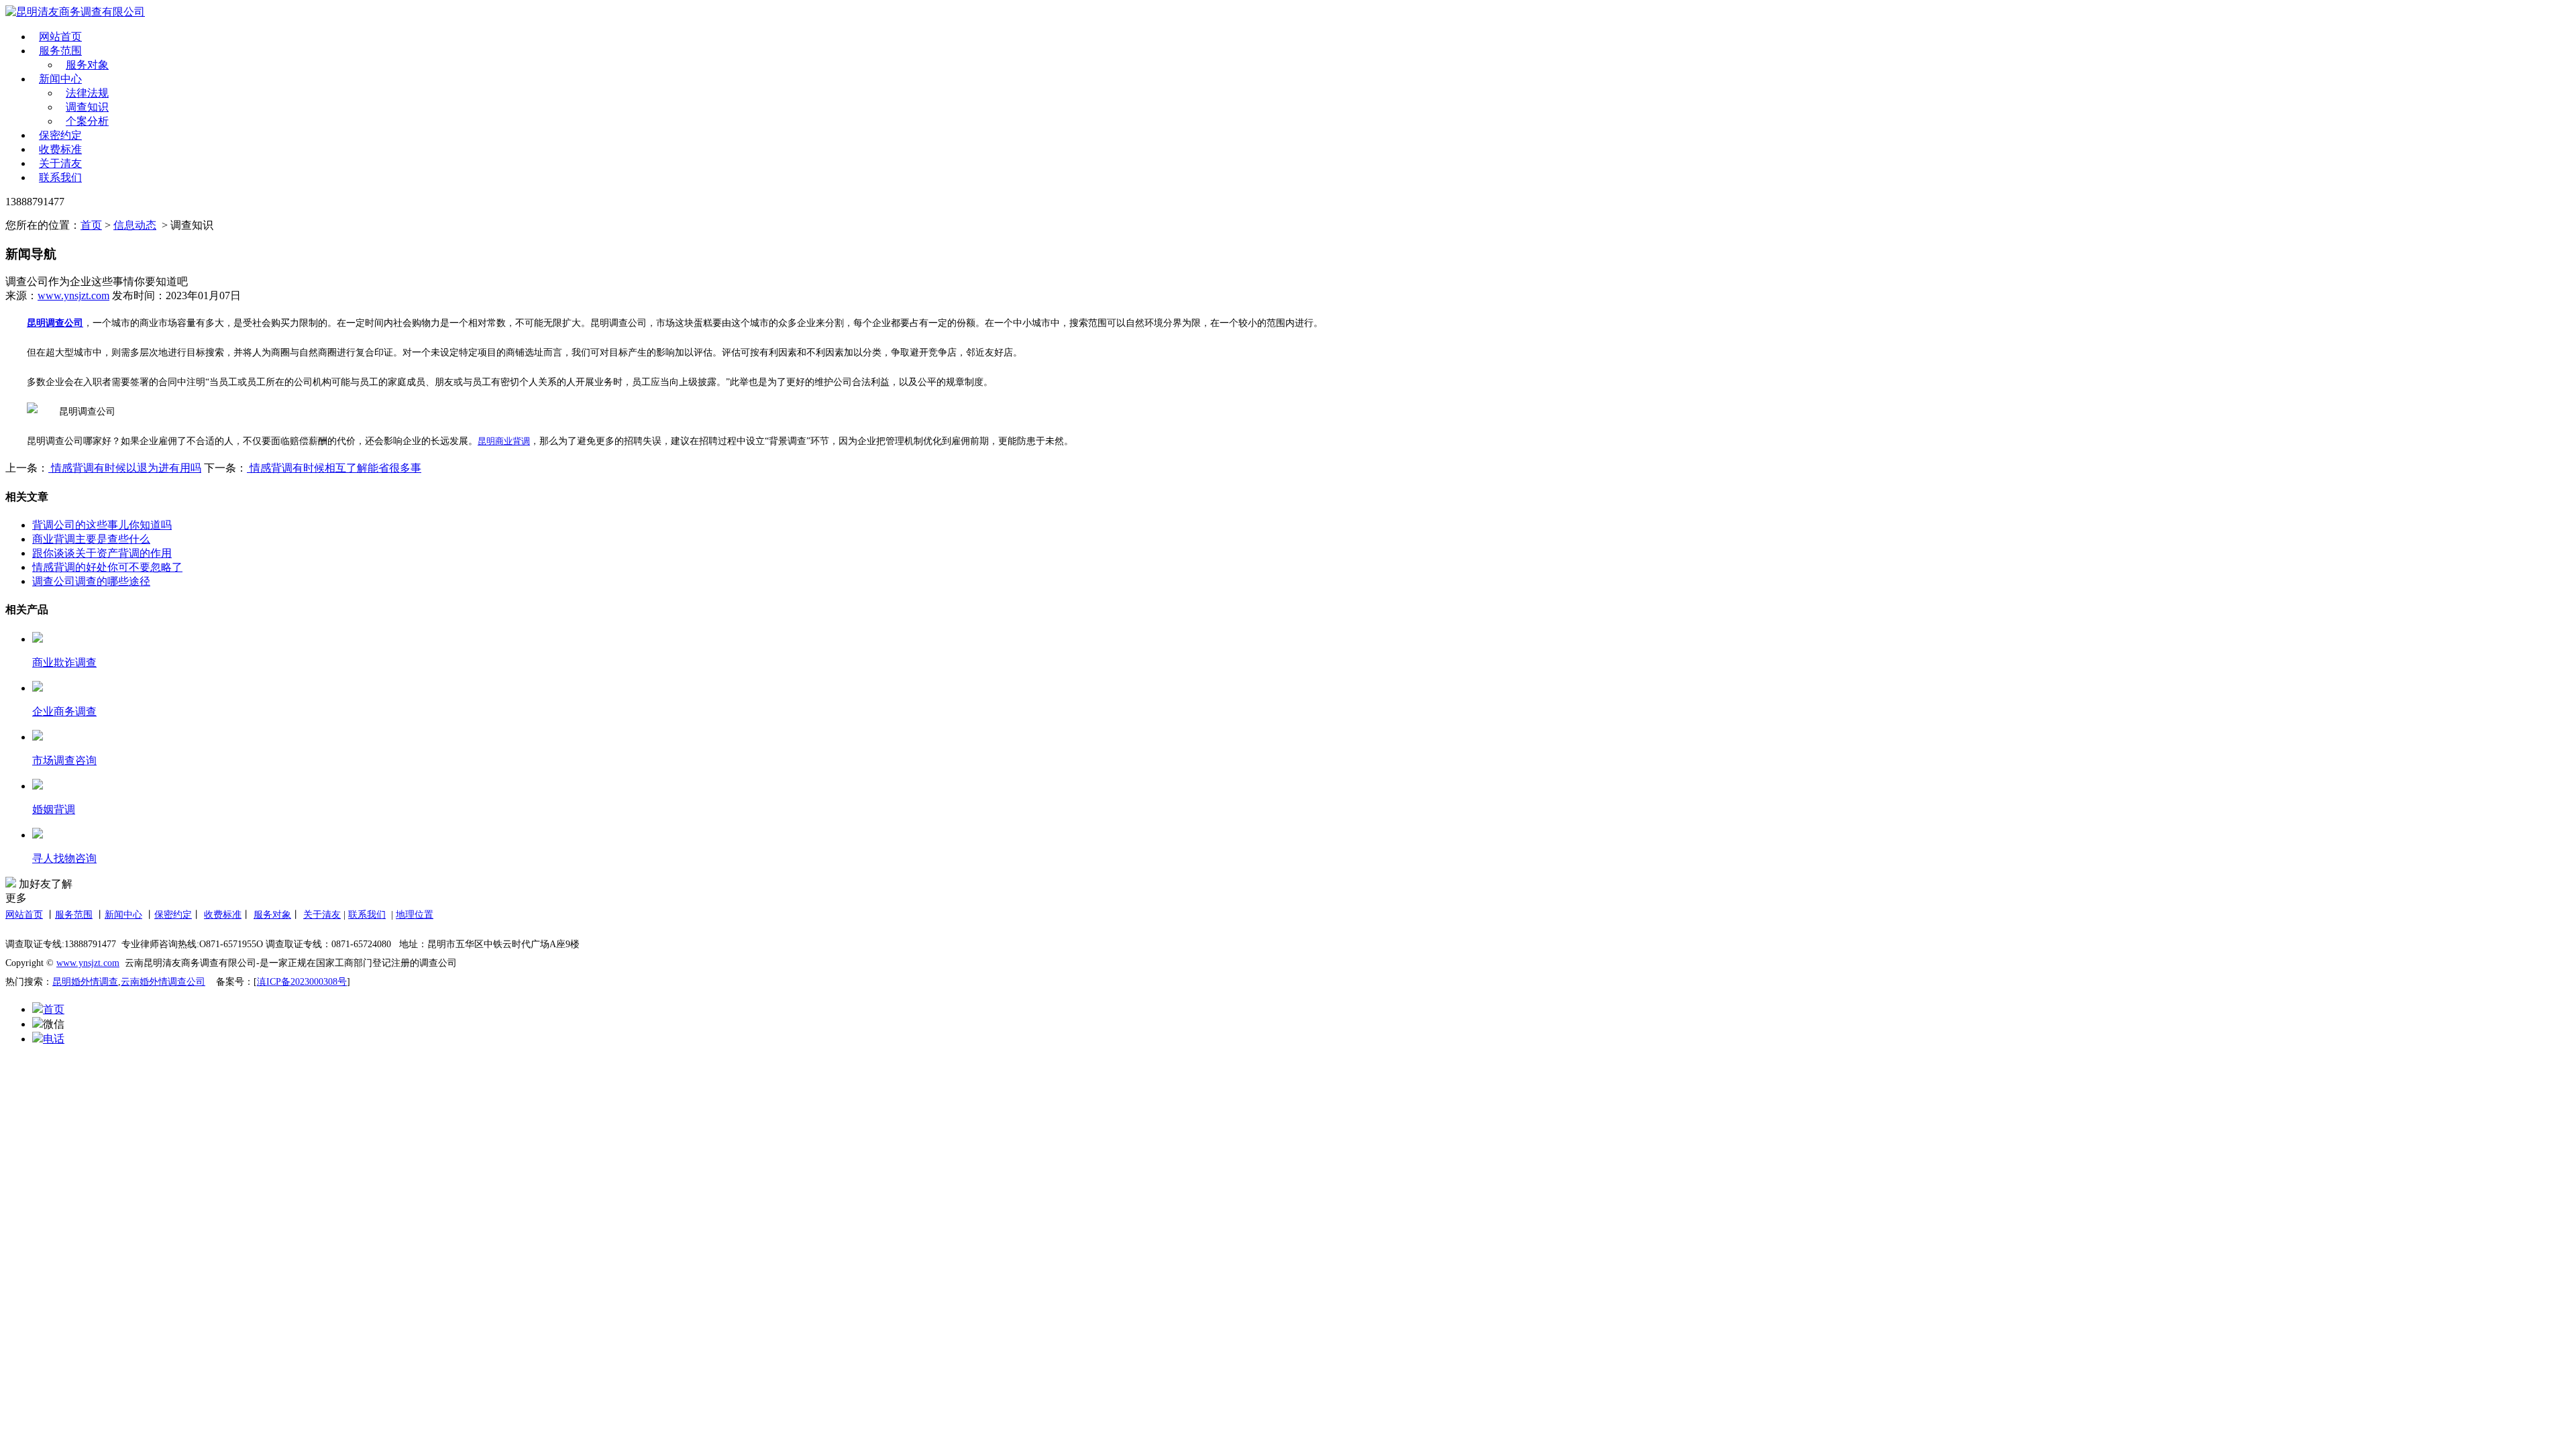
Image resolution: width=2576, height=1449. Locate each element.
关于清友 (60, 163)
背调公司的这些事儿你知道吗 (102, 525)
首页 (91, 225)
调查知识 (87, 107)
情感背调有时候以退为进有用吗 (125, 468)
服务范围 (60, 51)
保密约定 (60, 135)
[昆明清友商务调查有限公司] (365, 12)
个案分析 (87, 121)
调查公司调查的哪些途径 (91, 581)
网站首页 (60, 37)
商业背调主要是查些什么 (91, 539)
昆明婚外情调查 (85, 982)
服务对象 (87, 65)
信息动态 (135, 225)
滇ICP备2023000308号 (302, 982)
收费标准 (60, 149)
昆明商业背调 (504, 441)
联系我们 (60, 177)
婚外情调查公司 (172, 982)
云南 (130, 982)
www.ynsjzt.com (73, 296)
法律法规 (87, 93)
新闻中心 (60, 79)
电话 (54, 1039)
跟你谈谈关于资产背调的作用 (102, 553)
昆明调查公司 (55, 323)
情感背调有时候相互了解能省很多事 (334, 468)
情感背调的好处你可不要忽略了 (107, 567)
